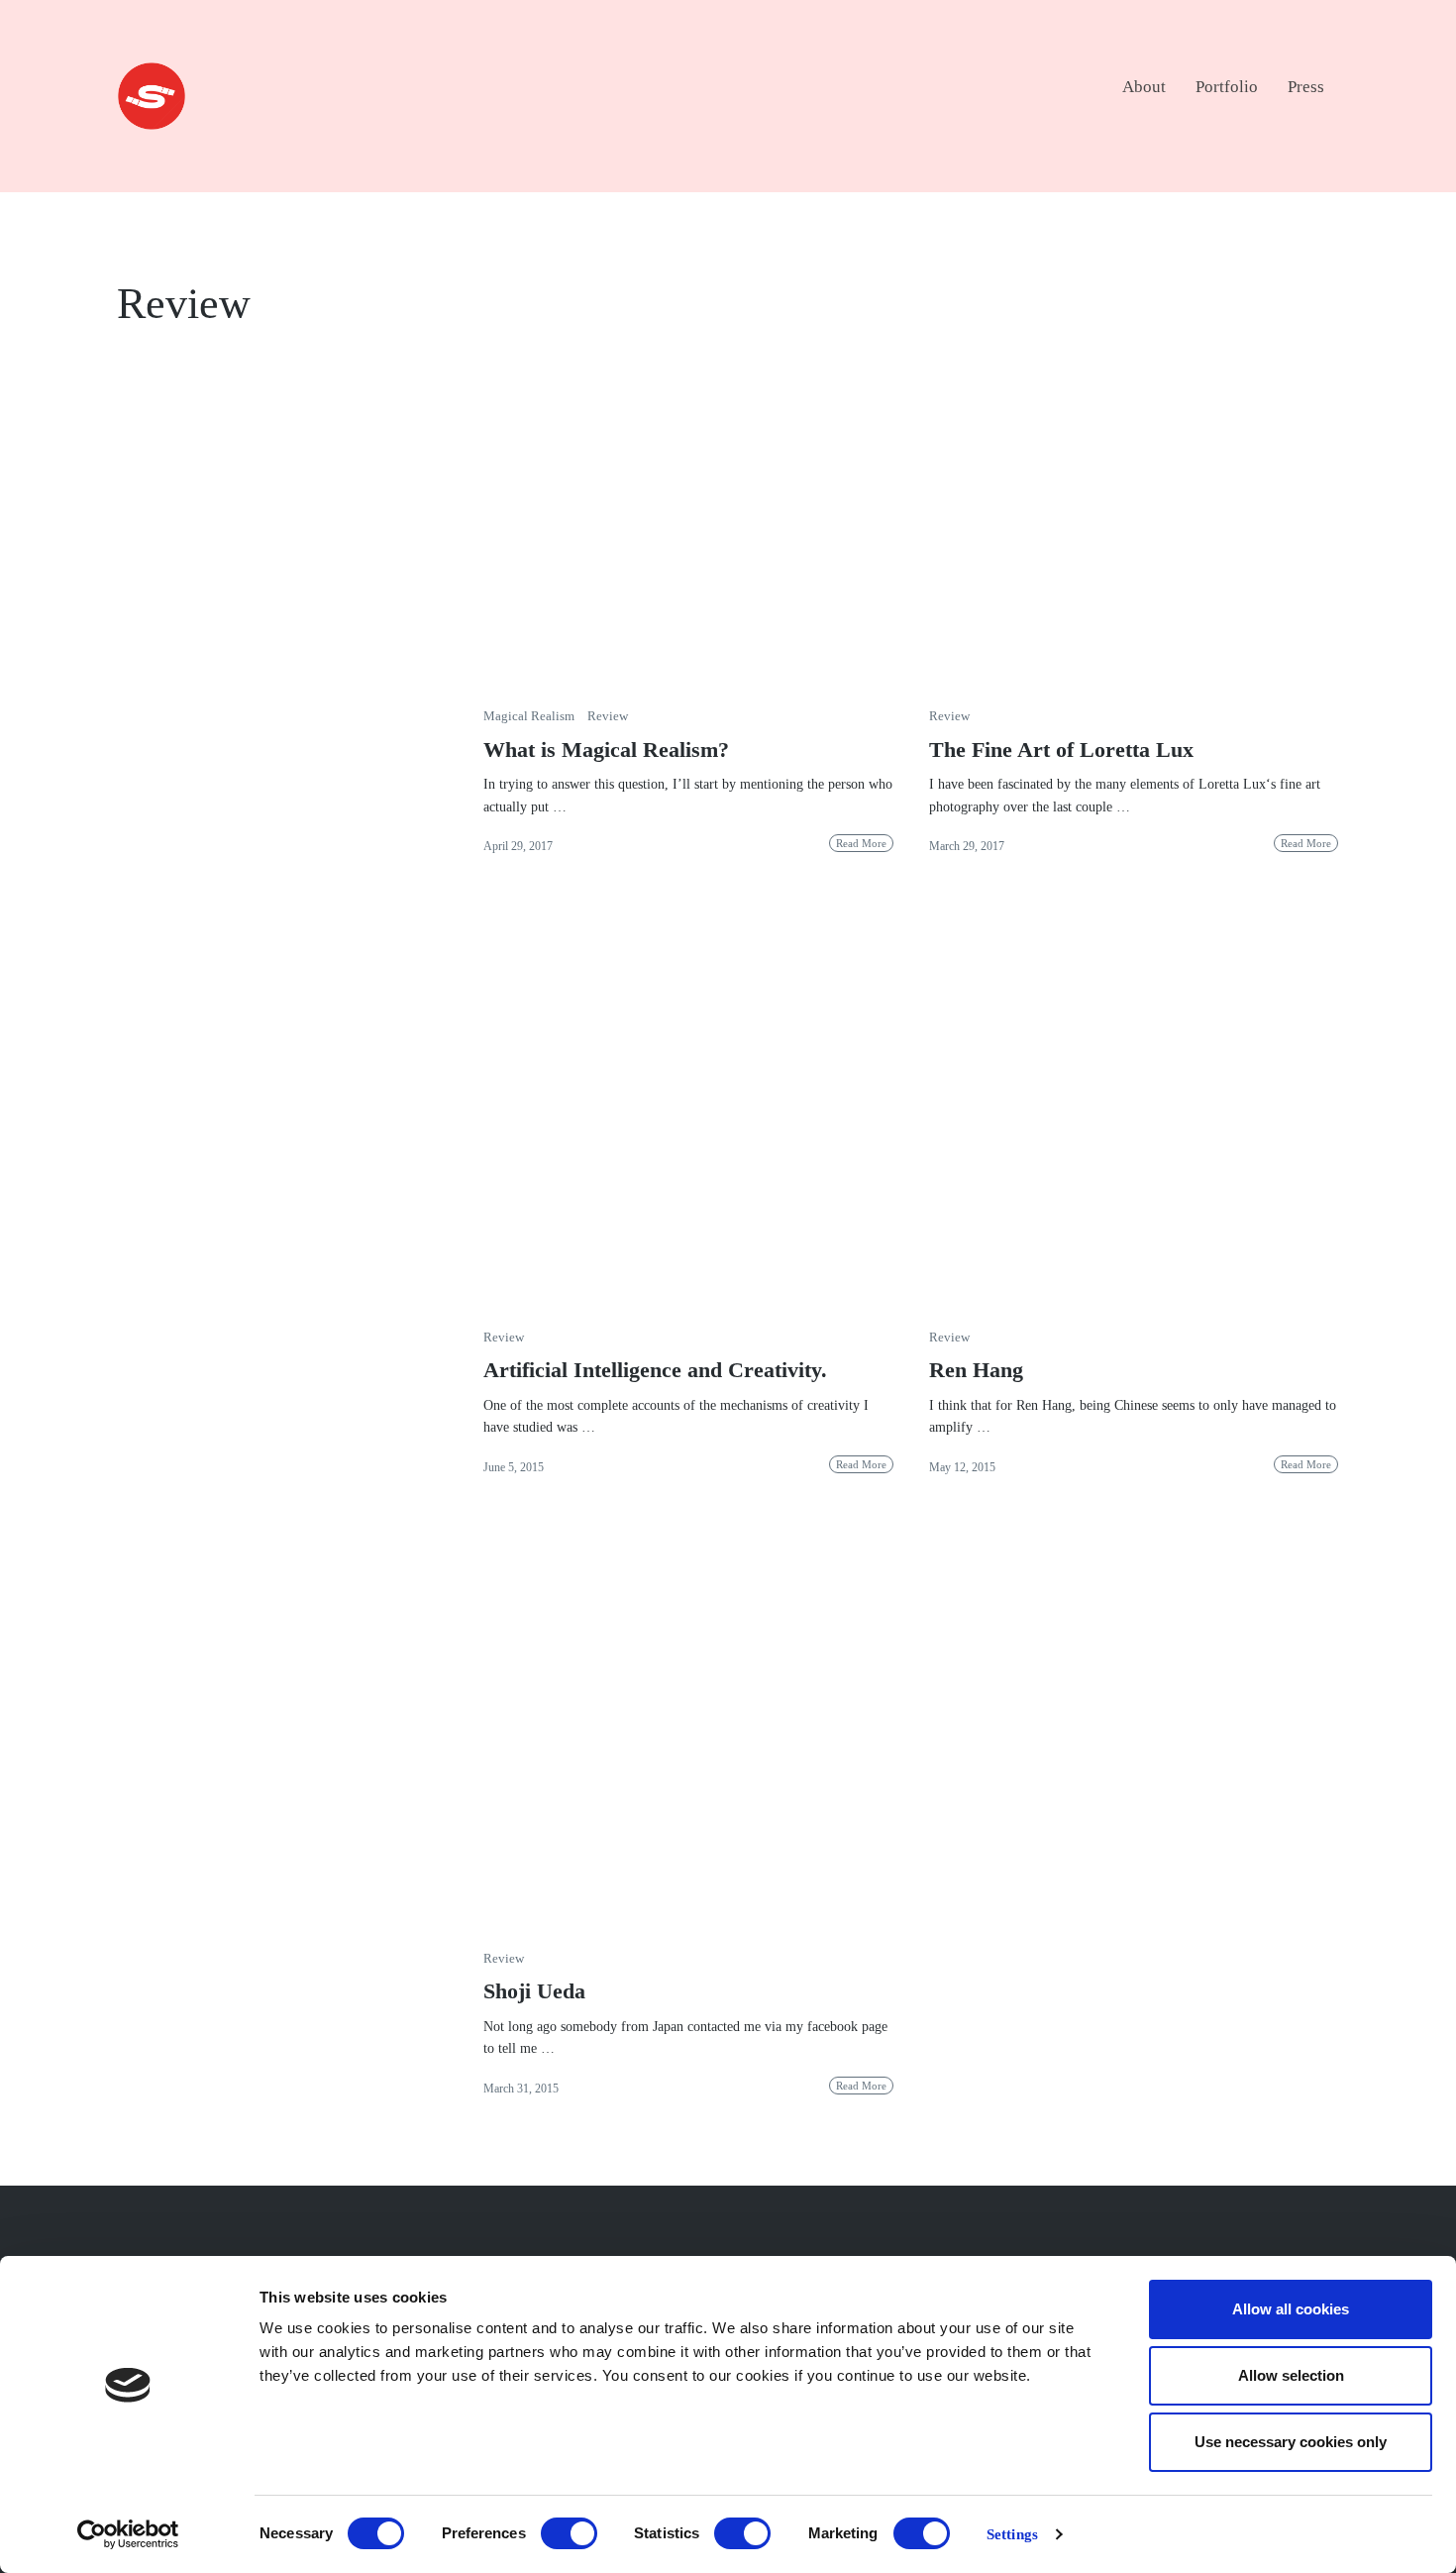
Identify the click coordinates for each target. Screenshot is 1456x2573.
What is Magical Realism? (606, 750)
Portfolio (1227, 87)
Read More (861, 843)
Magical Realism (529, 716)
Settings (1012, 2534)
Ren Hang (976, 1370)
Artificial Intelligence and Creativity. (655, 1370)
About (1144, 87)
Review (608, 716)
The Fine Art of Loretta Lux (1061, 750)
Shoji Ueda (534, 1991)
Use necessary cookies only (1291, 2442)
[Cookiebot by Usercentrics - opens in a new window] (128, 2534)
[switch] (569, 2533)
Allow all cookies (1291, 2309)
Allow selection (1291, 2375)
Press (1306, 87)
